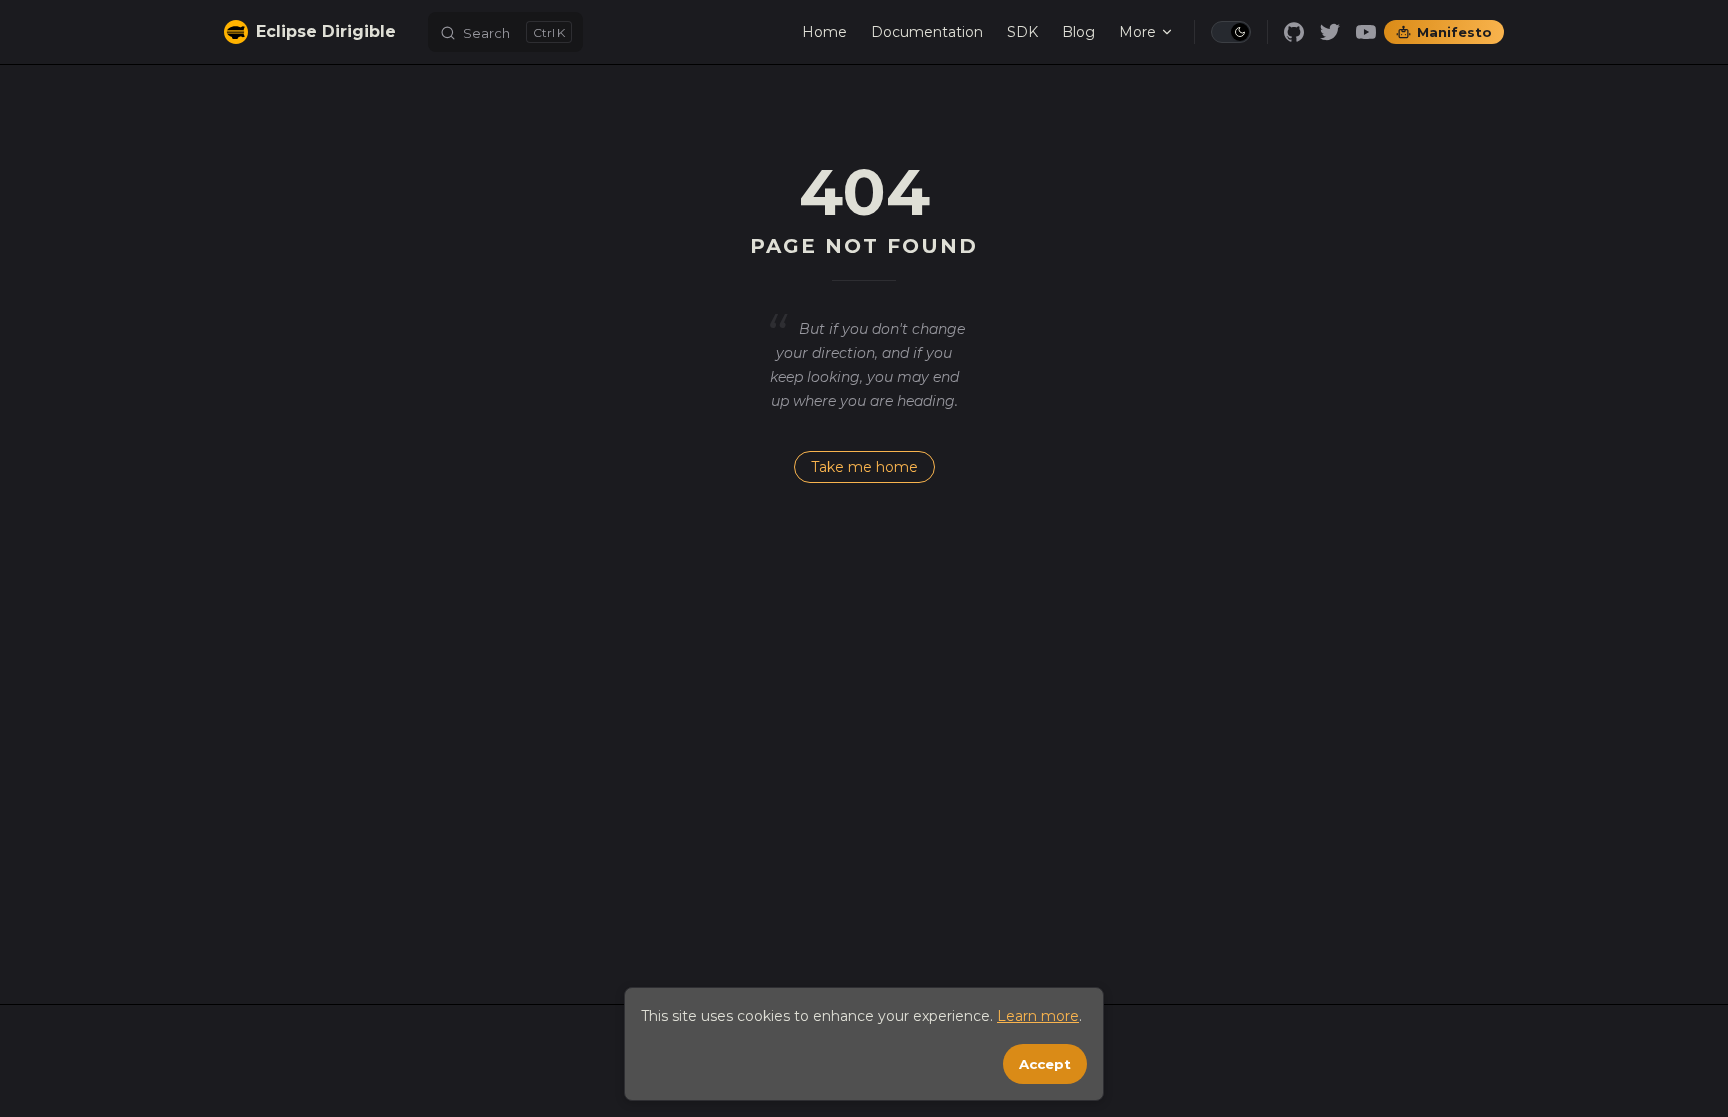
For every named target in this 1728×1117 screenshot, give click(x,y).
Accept (1045, 1064)
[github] (1294, 32)
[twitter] (1330, 32)
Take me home (864, 467)
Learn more (1038, 1016)
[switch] (1231, 32)
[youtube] (1366, 32)
